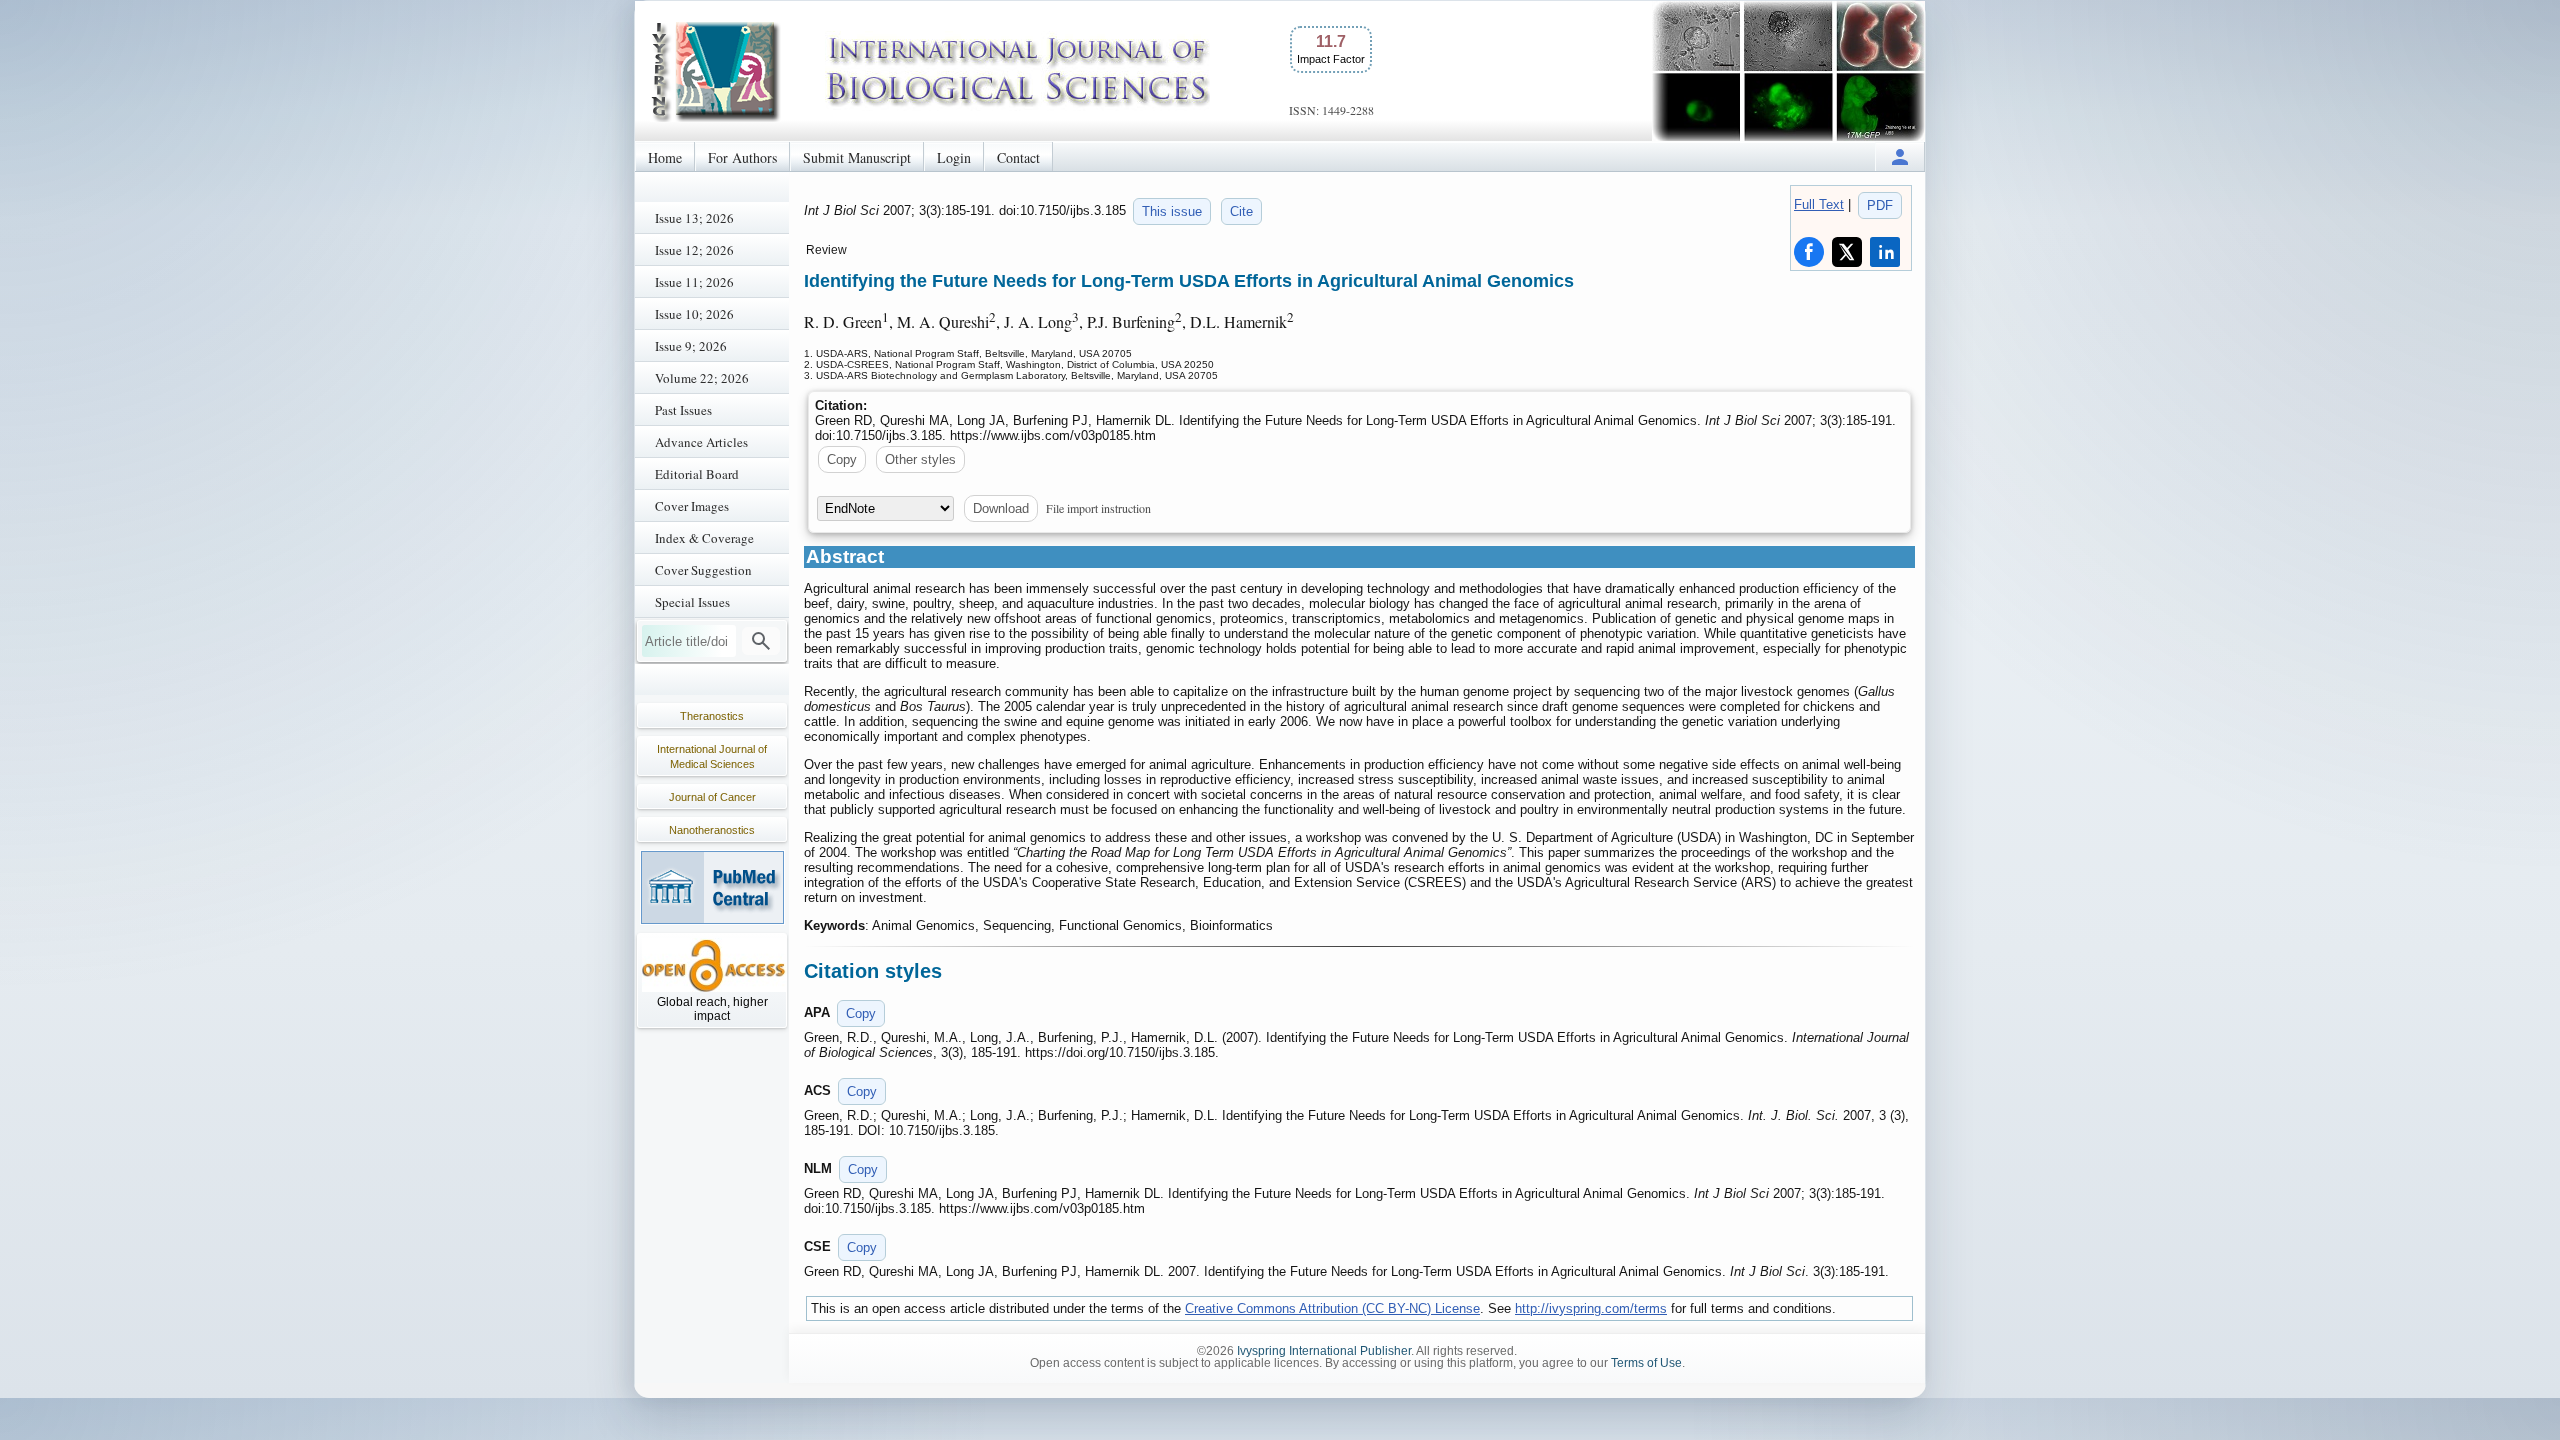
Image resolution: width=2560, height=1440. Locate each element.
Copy (842, 459)
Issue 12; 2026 (694, 250)
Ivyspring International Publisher (1324, 1351)
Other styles (920, 459)
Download (1001, 508)
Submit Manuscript (857, 157)
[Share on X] (1847, 252)
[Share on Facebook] (1809, 252)
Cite (1241, 211)
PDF (1880, 205)
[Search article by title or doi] (761, 641)
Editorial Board (697, 474)
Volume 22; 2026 (702, 378)
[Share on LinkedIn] (1885, 252)
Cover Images (692, 506)
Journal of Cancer (712, 797)
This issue (1172, 211)
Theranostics (712, 716)
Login (954, 157)
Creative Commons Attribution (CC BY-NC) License (1332, 1308)
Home (665, 157)
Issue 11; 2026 (694, 282)
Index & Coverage (704, 538)
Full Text (1819, 204)
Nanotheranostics (712, 830)
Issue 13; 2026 (694, 218)
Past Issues (683, 410)
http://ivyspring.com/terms (1591, 1308)
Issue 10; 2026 (694, 314)
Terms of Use (1646, 1363)
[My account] (1900, 156)
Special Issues (692, 602)
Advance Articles (701, 442)
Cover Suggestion (703, 570)
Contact (1018, 157)
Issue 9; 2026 (691, 346)
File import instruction (1098, 508)
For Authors (742, 157)
